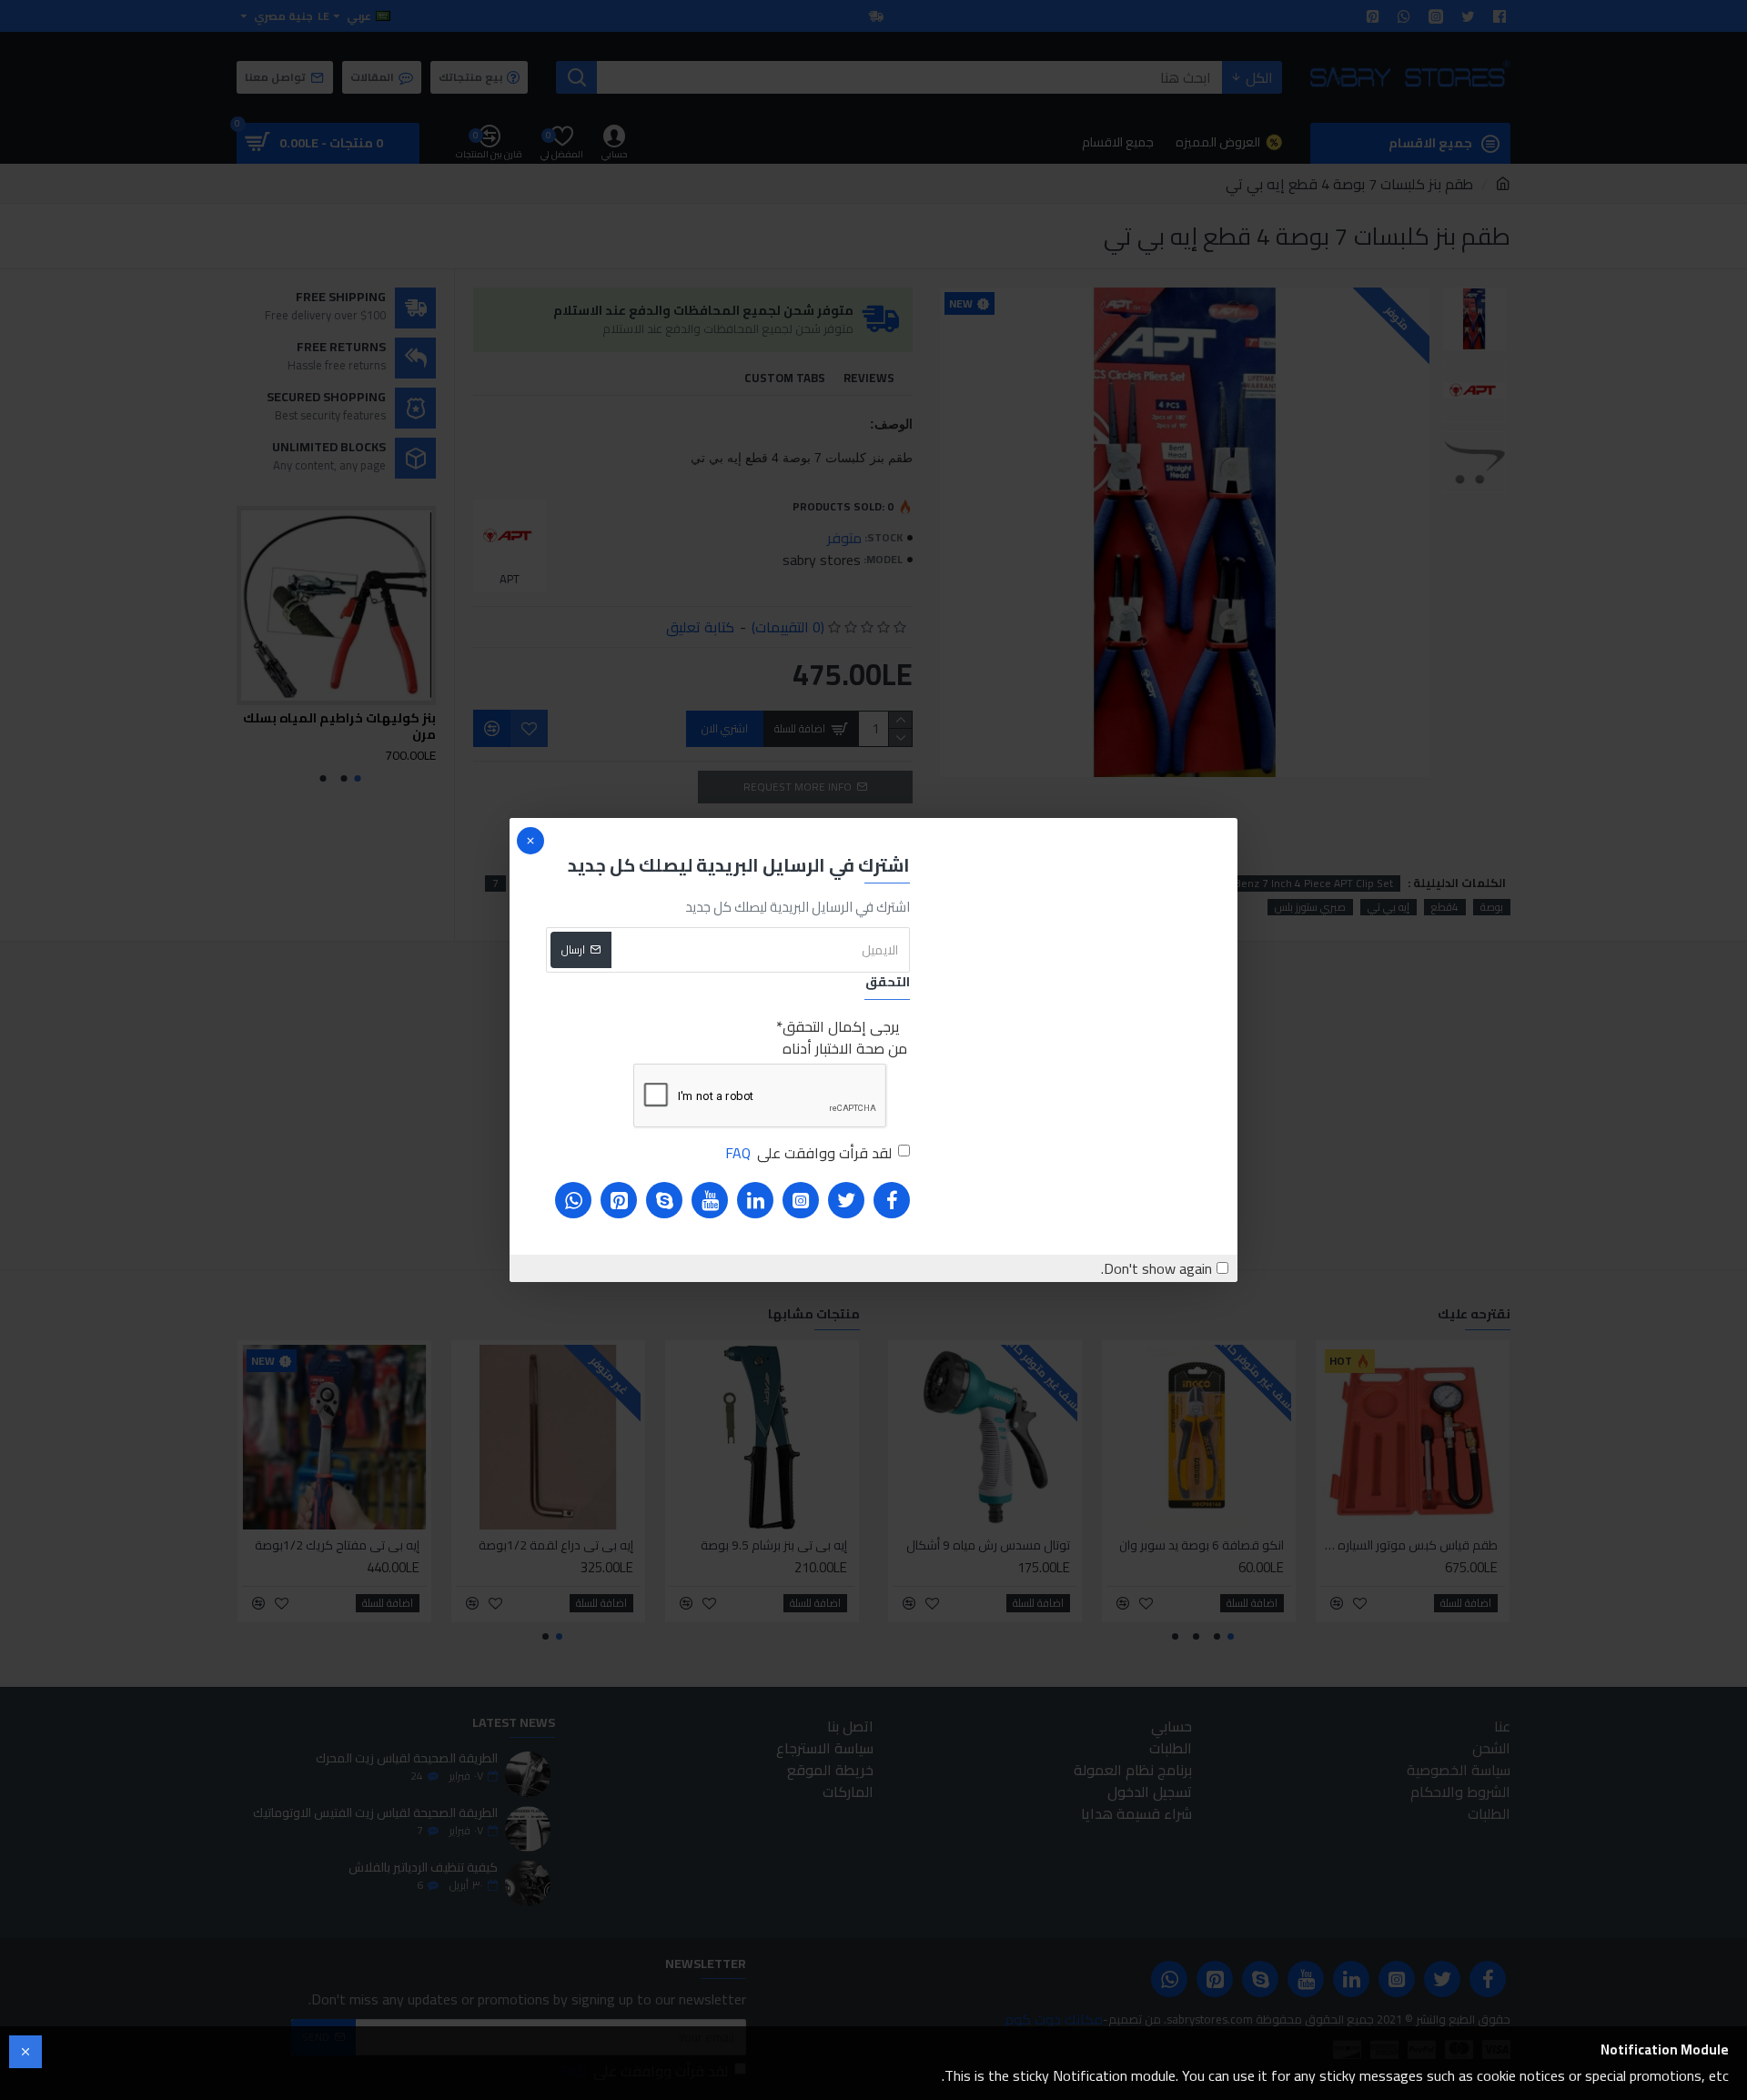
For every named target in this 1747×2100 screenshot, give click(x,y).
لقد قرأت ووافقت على (808, 1153)
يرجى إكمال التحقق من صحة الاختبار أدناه (845, 1037)
